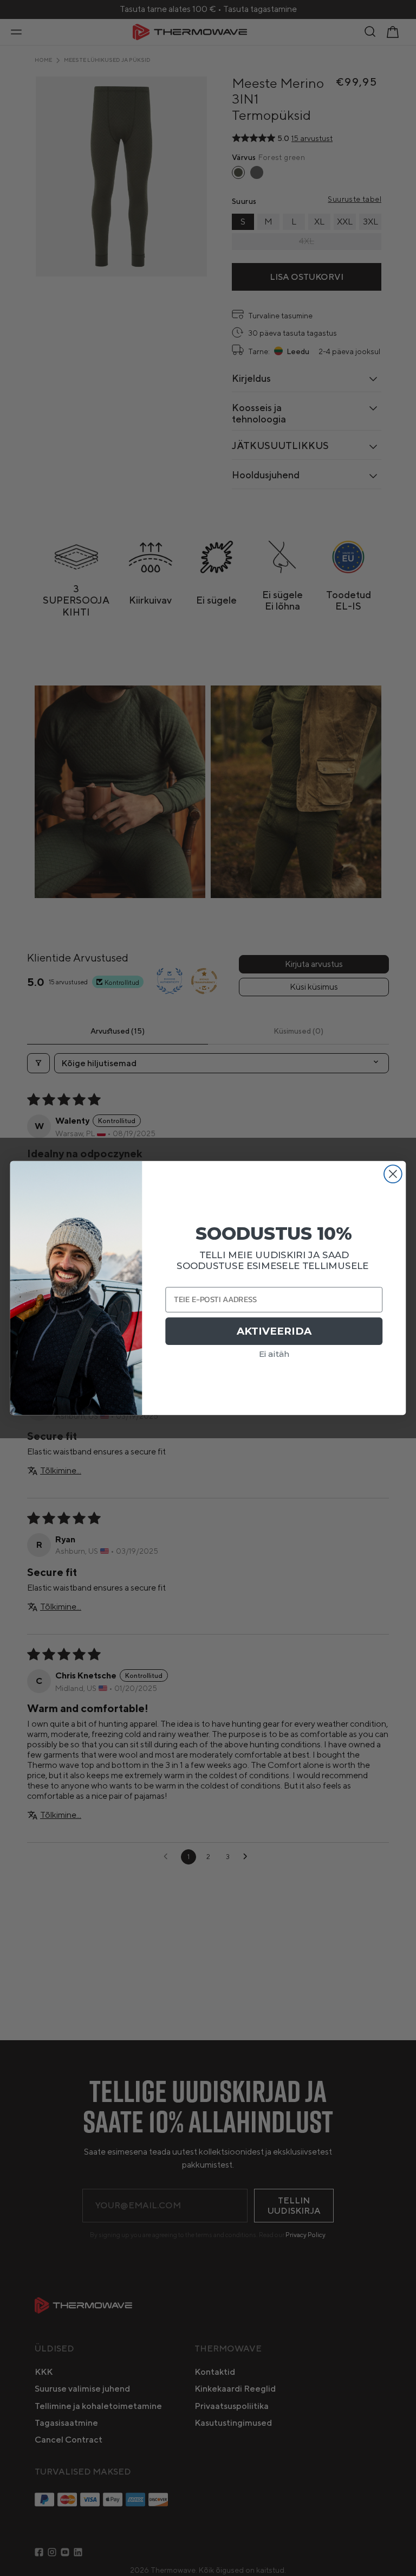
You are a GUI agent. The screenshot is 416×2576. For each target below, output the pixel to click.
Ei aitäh (274, 1354)
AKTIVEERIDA (274, 1331)
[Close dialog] (393, 1174)
